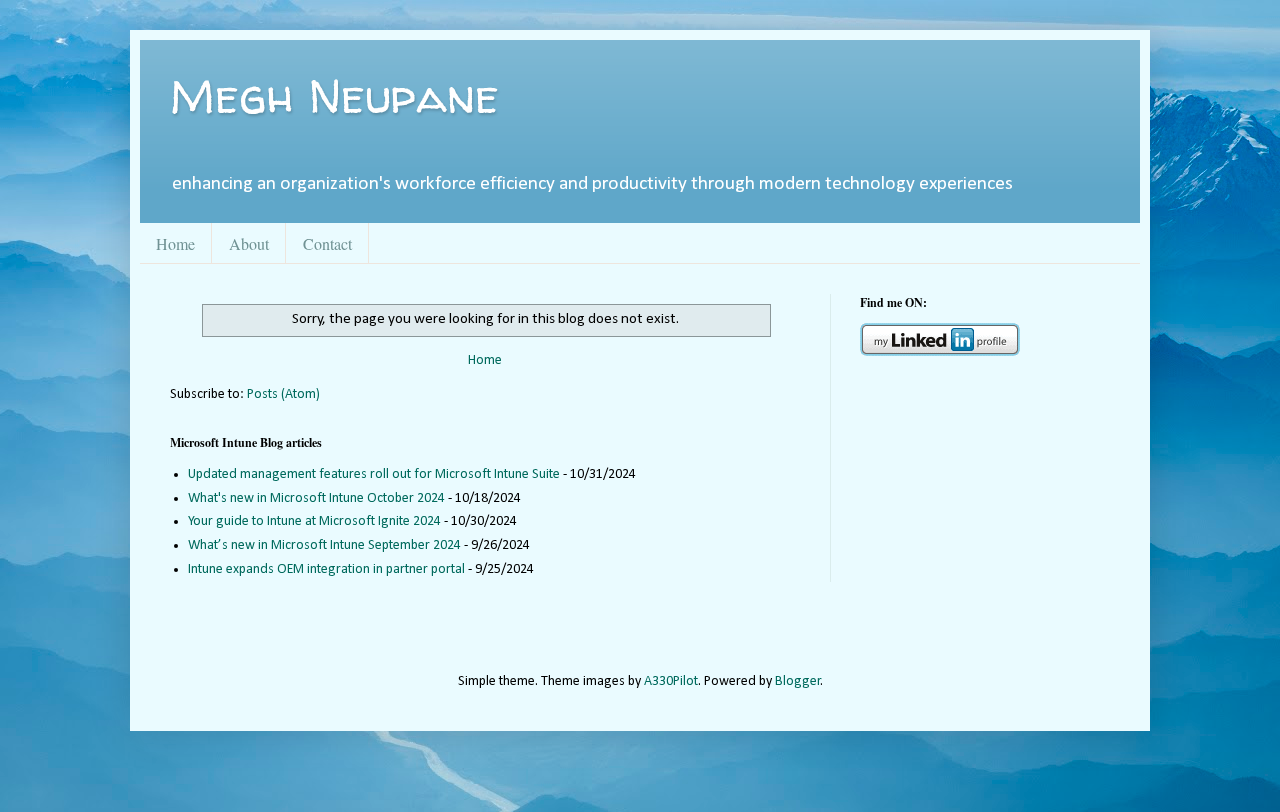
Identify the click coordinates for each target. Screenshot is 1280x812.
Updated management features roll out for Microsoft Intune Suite (374, 474)
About (249, 243)
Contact (327, 243)
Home (175, 243)
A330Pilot (671, 681)
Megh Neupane (334, 95)
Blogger (798, 681)
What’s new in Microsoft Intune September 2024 (324, 545)
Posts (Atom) (283, 394)
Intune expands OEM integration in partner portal (326, 569)
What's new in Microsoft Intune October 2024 (316, 498)
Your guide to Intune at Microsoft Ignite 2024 (314, 521)
